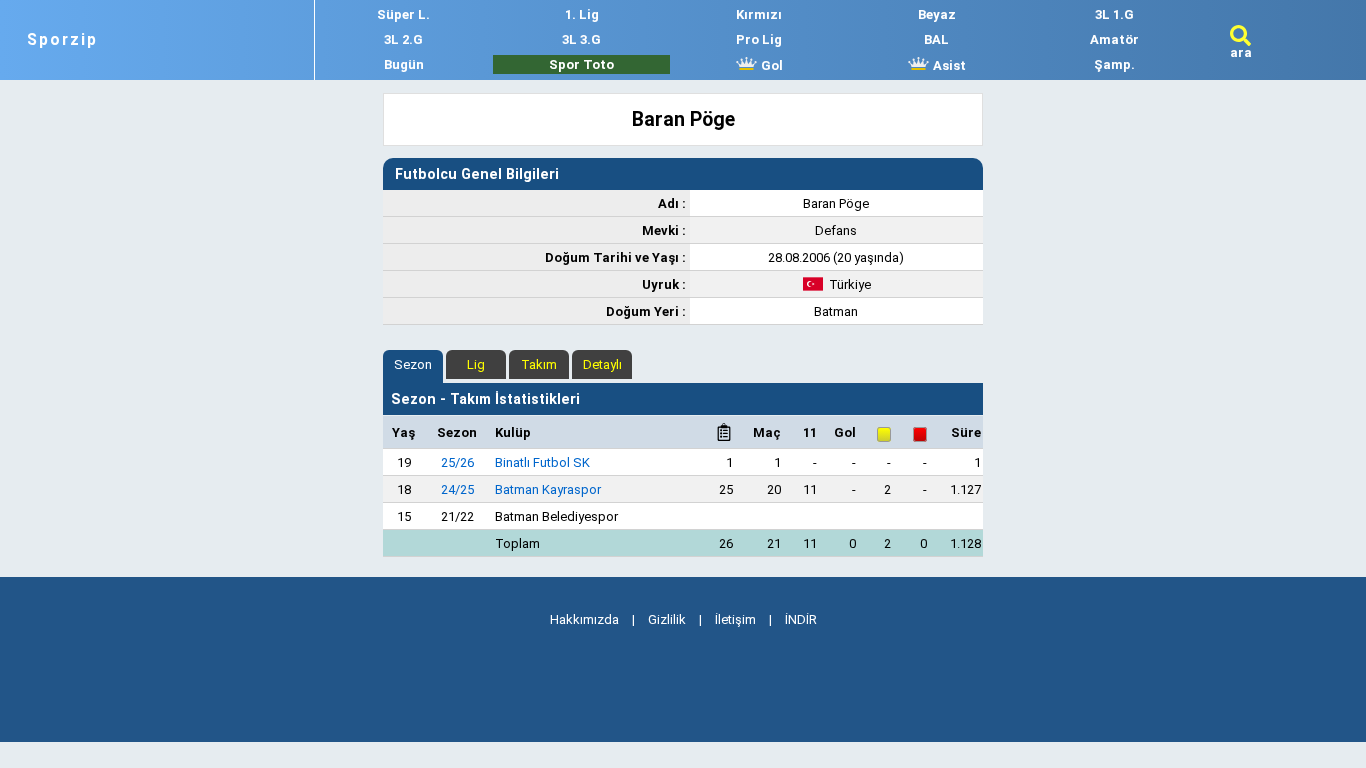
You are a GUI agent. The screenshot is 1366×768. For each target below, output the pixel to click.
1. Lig (582, 14)
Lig (476, 364)
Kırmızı (759, 14)
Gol (770, 65)
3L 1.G (1114, 14)
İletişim (735, 619)
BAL (936, 39)
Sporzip (62, 40)
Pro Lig (759, 39)
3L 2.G (403, 39)
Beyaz (937, 14)
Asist (948, 65)
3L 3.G (581, 39)
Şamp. (1114, 64)
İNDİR (801, 619)
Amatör (1114, 39)
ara (1241, 52)
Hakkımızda (584, 619)
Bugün (404, 64)
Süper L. (403, 14)
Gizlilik (667, 619)
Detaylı (602, 364)
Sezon (413, 364)
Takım (539, 364)
